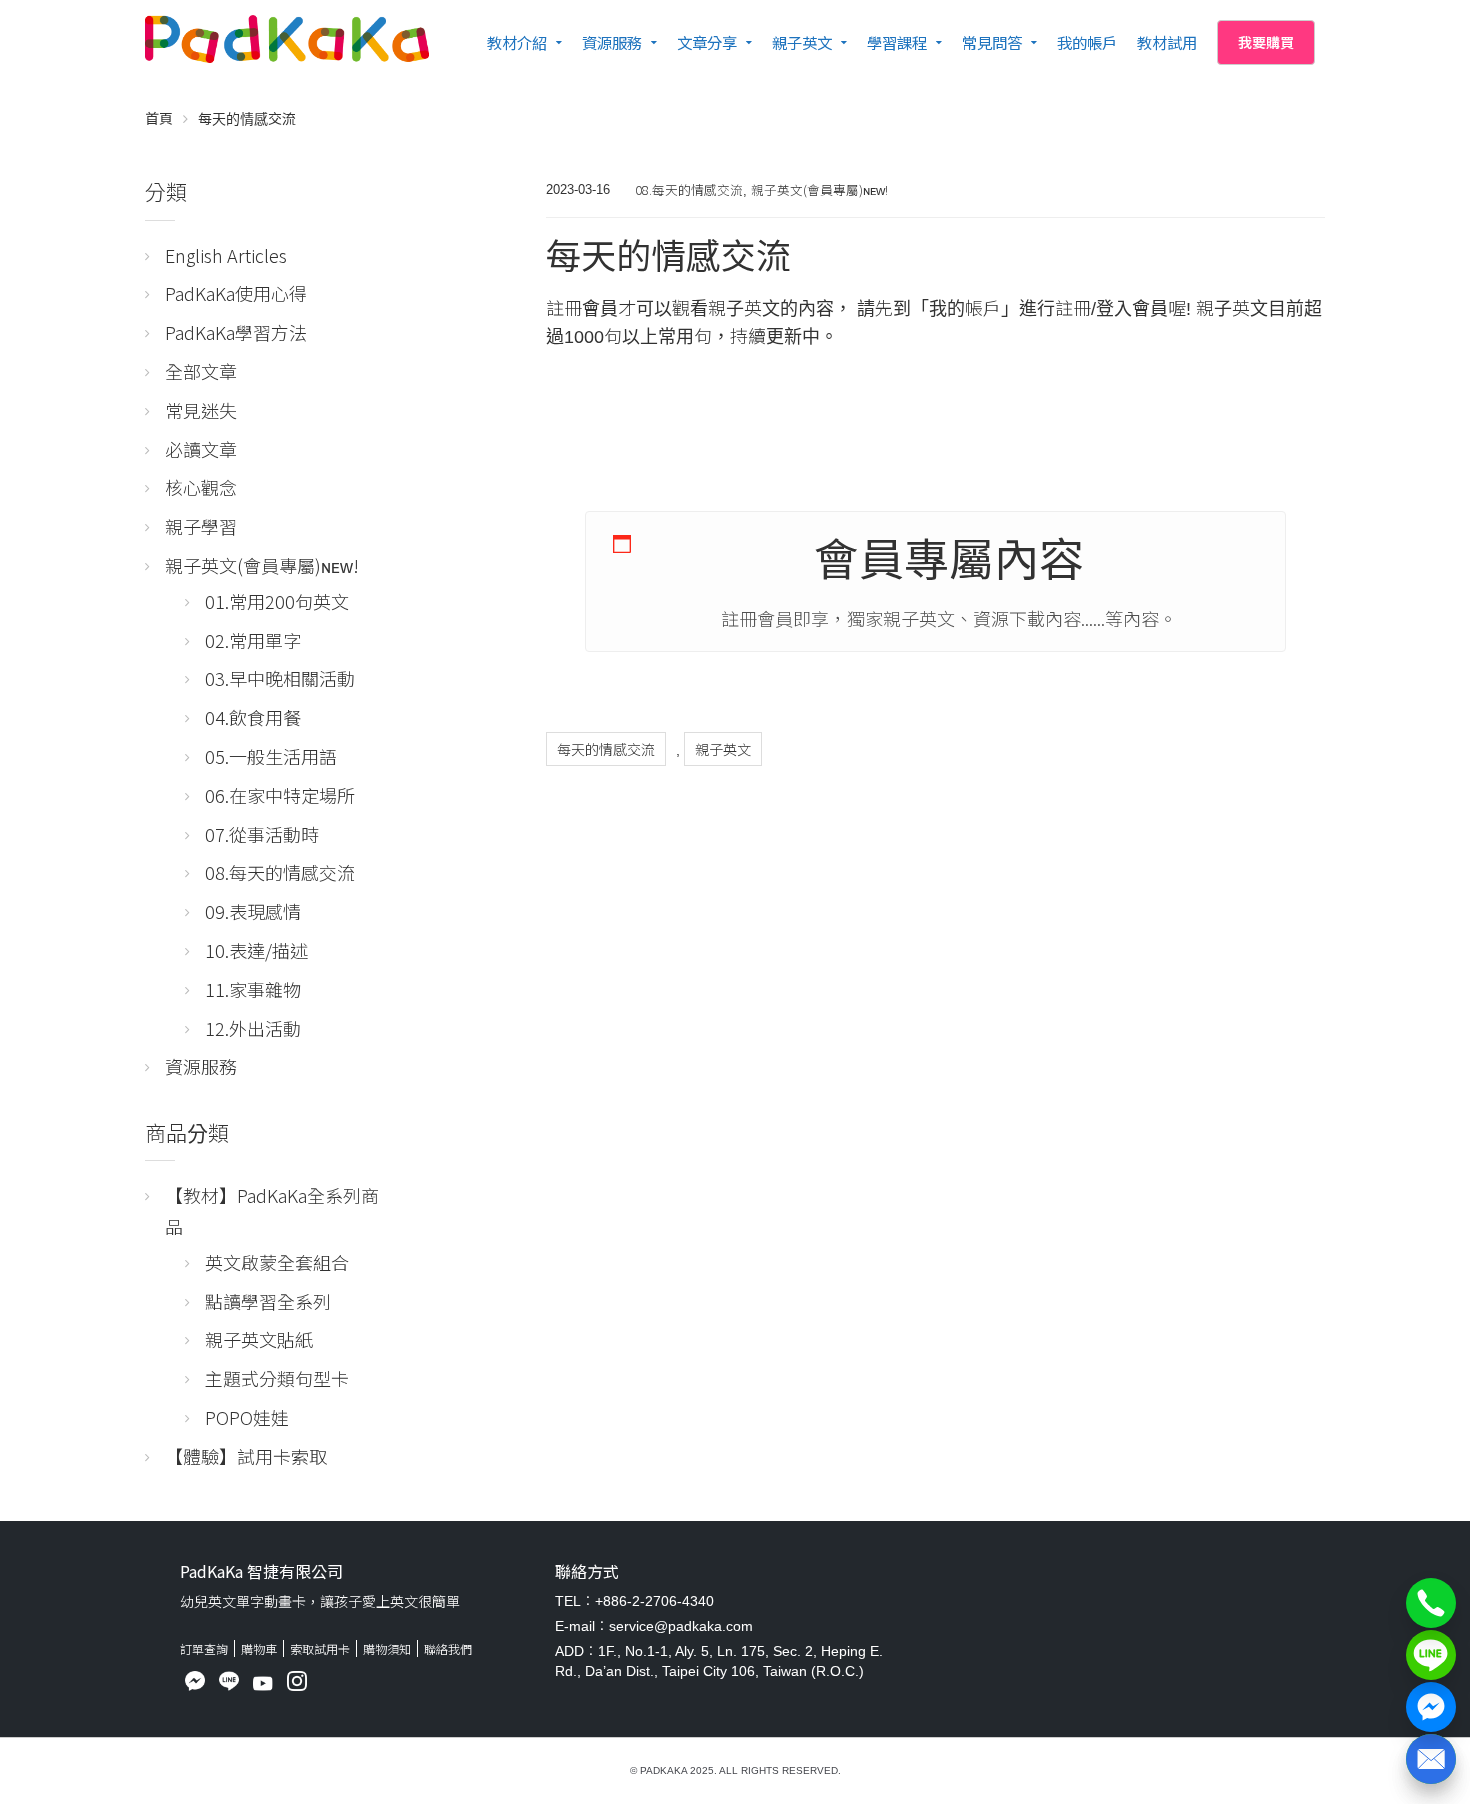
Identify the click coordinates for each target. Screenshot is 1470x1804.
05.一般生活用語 (271, 756)
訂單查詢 (204, 1648)
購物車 (259, 1648)
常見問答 (992, 42)
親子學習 (201, 526)
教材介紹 (517, 42)
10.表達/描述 (256, 950)
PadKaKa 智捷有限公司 (261, 1571)
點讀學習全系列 (268, 1301)
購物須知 (387, 1648)
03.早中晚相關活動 (280, 678)
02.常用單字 (253, 640)
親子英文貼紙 (259, 1339)
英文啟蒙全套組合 (277, 1262)
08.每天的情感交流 (689, 189)
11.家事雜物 (253, 989)
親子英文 (802, 42)
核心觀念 (201, 487)
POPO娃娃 (247, 1417)
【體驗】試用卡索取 (246, 1456)
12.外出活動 (253, 1028)
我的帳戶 (1087, 42)
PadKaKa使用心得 (236, 293)
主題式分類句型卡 (277, 1378)
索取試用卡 (320, 1648)
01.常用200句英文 (277, 601)
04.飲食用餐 (253, 717)
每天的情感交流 (606, 749)
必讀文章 (201, 449)
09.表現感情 (253, 911)
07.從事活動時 (262, 834)
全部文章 (201, 371)
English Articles (226, 255)
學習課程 (897, 42)
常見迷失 (201, 410)
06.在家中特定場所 (280, 795)
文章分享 (707, 42)
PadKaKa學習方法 (236, 332)
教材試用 (1167, 42)
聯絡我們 (448, 1648)
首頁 (159, 118)
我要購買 (1266, 42)
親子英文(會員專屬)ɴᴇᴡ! (819, 189)
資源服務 (612, 42)
